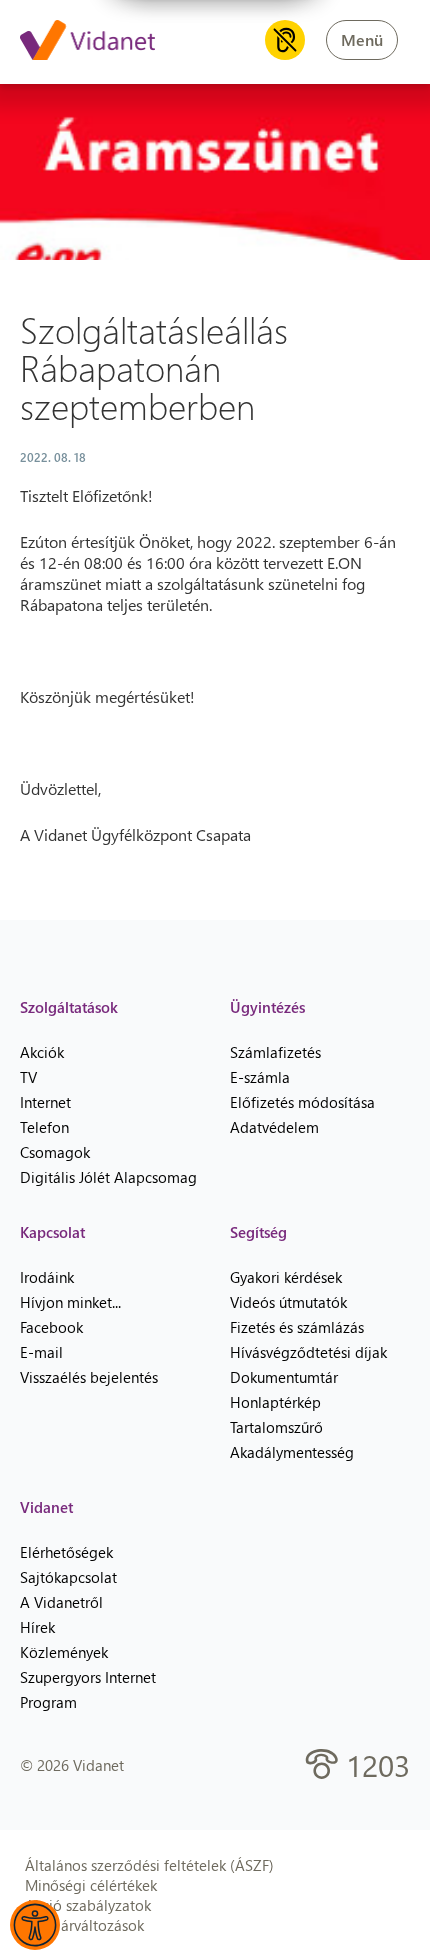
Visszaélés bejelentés (89, 1377)
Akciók (42, 1052)
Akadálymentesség (292, 1452)
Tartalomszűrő (276, 1427)
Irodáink (47, 1277)
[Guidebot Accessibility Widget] (35, 1925)
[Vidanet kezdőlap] (87, 42)
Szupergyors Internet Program (88, 1689)
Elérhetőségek (66, 1552)
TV (28, 1077)
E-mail (41, 1352)
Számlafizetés (275, 1052)
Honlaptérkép (275, 1402)
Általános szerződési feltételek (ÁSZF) (149, 1865)
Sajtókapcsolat (68, 1577)
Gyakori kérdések (286, 1277)
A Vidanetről (61, 1602)
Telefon (44, 1127)
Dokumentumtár (284, 1377)
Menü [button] (362, 39)
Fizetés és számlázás (297, 1327)
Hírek (37, 1627)
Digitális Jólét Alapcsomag (108, 1177)
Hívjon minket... (70, 1302)
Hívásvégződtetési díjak (308, 1352)
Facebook (51, 1327)
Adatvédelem (274, 1127)
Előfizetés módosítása (302, 1102)
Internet (45, 1102)
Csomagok (55, 1152)
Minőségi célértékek (91, 1885)
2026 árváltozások (84, 1925)
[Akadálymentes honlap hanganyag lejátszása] (285, 40)
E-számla (260, 1077)
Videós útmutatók (288, 1302)
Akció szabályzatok (88, 1905)
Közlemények (64, 1652)
